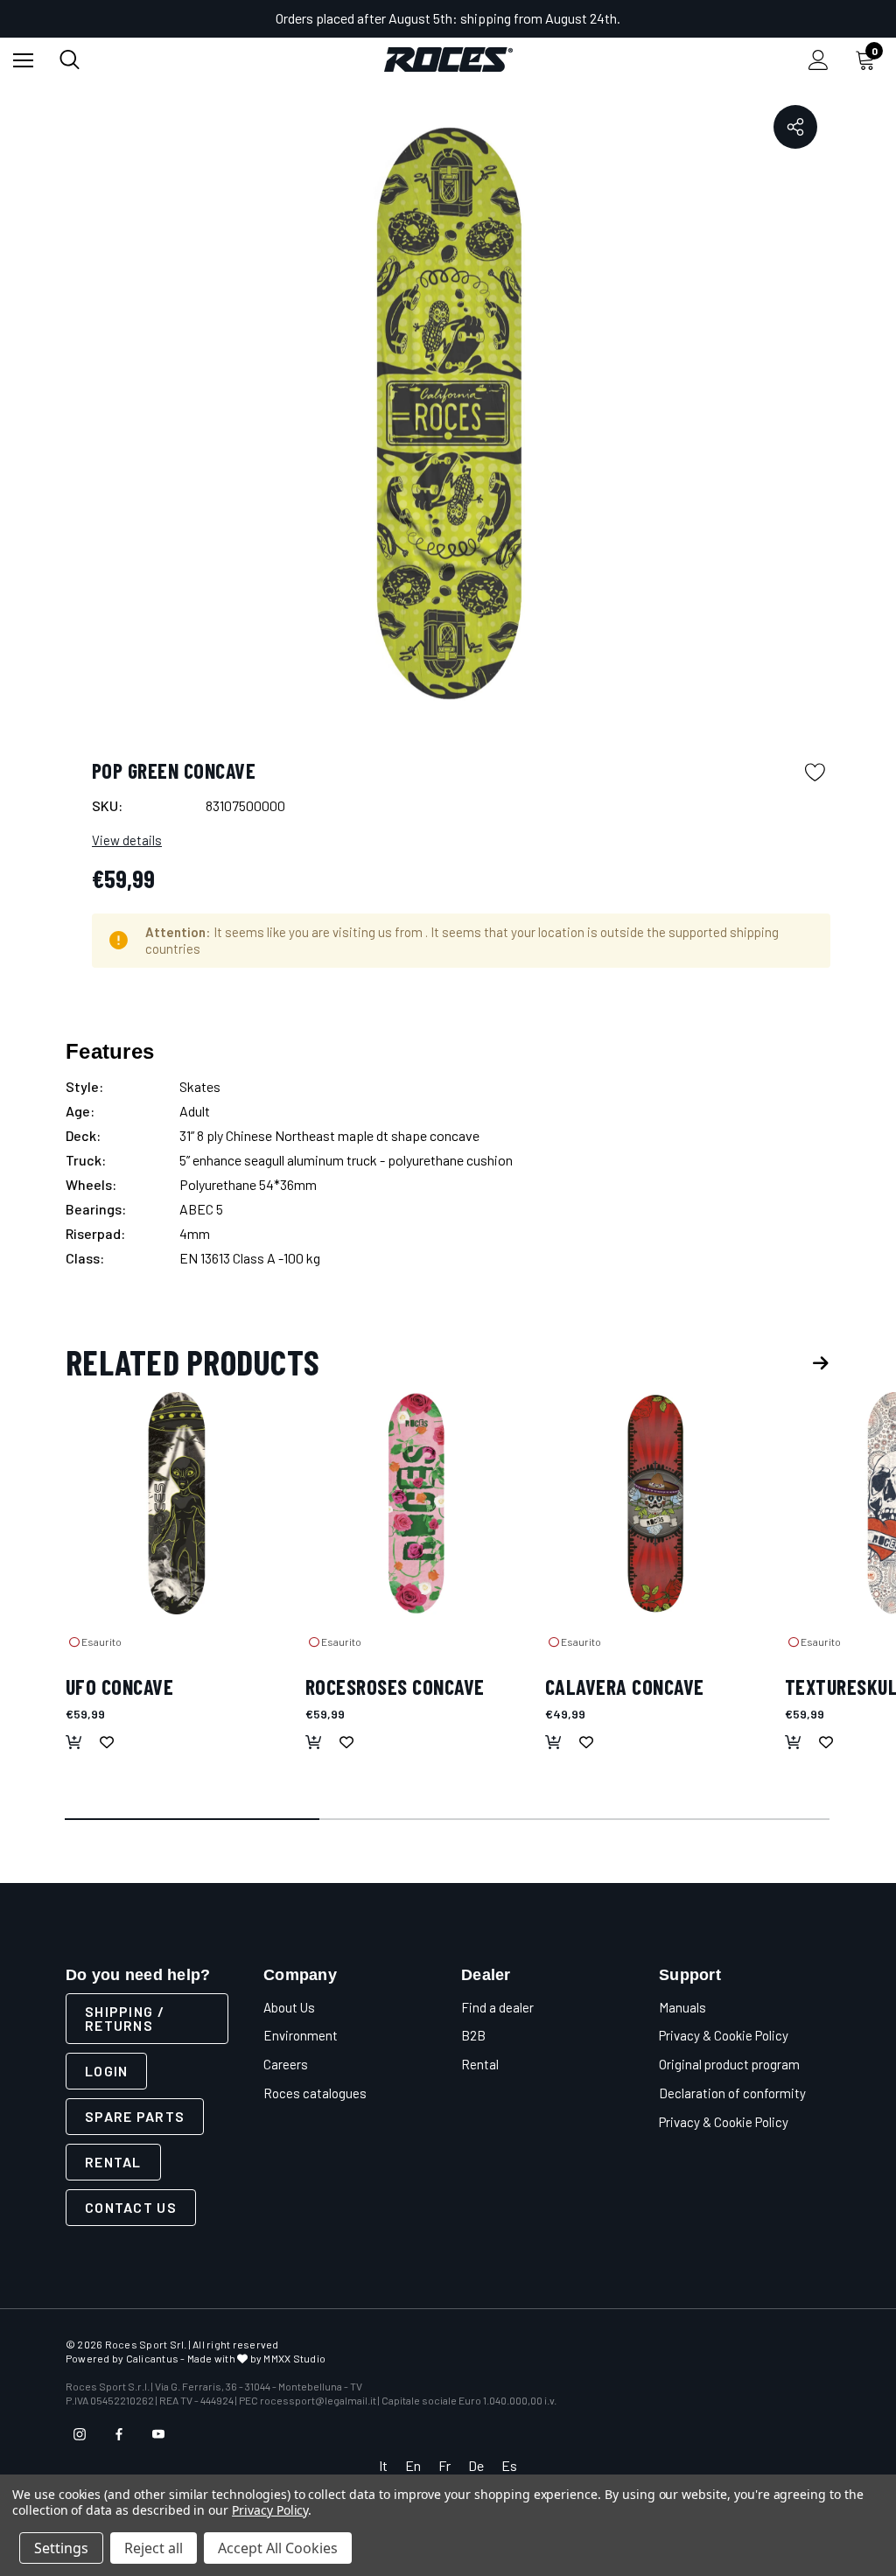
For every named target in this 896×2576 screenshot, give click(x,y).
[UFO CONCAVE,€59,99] (177, 1503)
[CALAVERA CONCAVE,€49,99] (656, 1503)
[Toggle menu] (23, 60)
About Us (289, 2007)
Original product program (729, 2064)
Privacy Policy (270, 2510)
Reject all (154, 2548)
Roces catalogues (315, 2093)
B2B (473, 2035)
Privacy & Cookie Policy (724, 2035)
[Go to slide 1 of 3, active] (193, 1820)
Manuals (682, 2007)
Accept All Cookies (278, 2548)
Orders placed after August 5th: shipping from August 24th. (448, 18)
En (413, 2465)
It (383, 2465)
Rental (113, 2162)
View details (127, 840)
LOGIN (106, 2071)
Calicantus (152, 2358)
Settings (61, 2548)
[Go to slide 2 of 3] (448, 1820)
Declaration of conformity (732, 2093)
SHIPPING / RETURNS (125, 2018)
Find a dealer (497, 2007)
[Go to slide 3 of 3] (703, 1820)
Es (509, 2465)
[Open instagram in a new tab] (80, 2434)
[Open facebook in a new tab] (119, 2434)
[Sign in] (819, 60)
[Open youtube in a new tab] (158, 2434)
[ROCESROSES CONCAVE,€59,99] (416, 1503)
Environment (301, 2035)
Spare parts (135, 2116)
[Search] (70, 59)
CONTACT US (131, 2207)
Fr (444, 2465)
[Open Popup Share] (795, 127)
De (476, 2465)
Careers (286, 2064)
